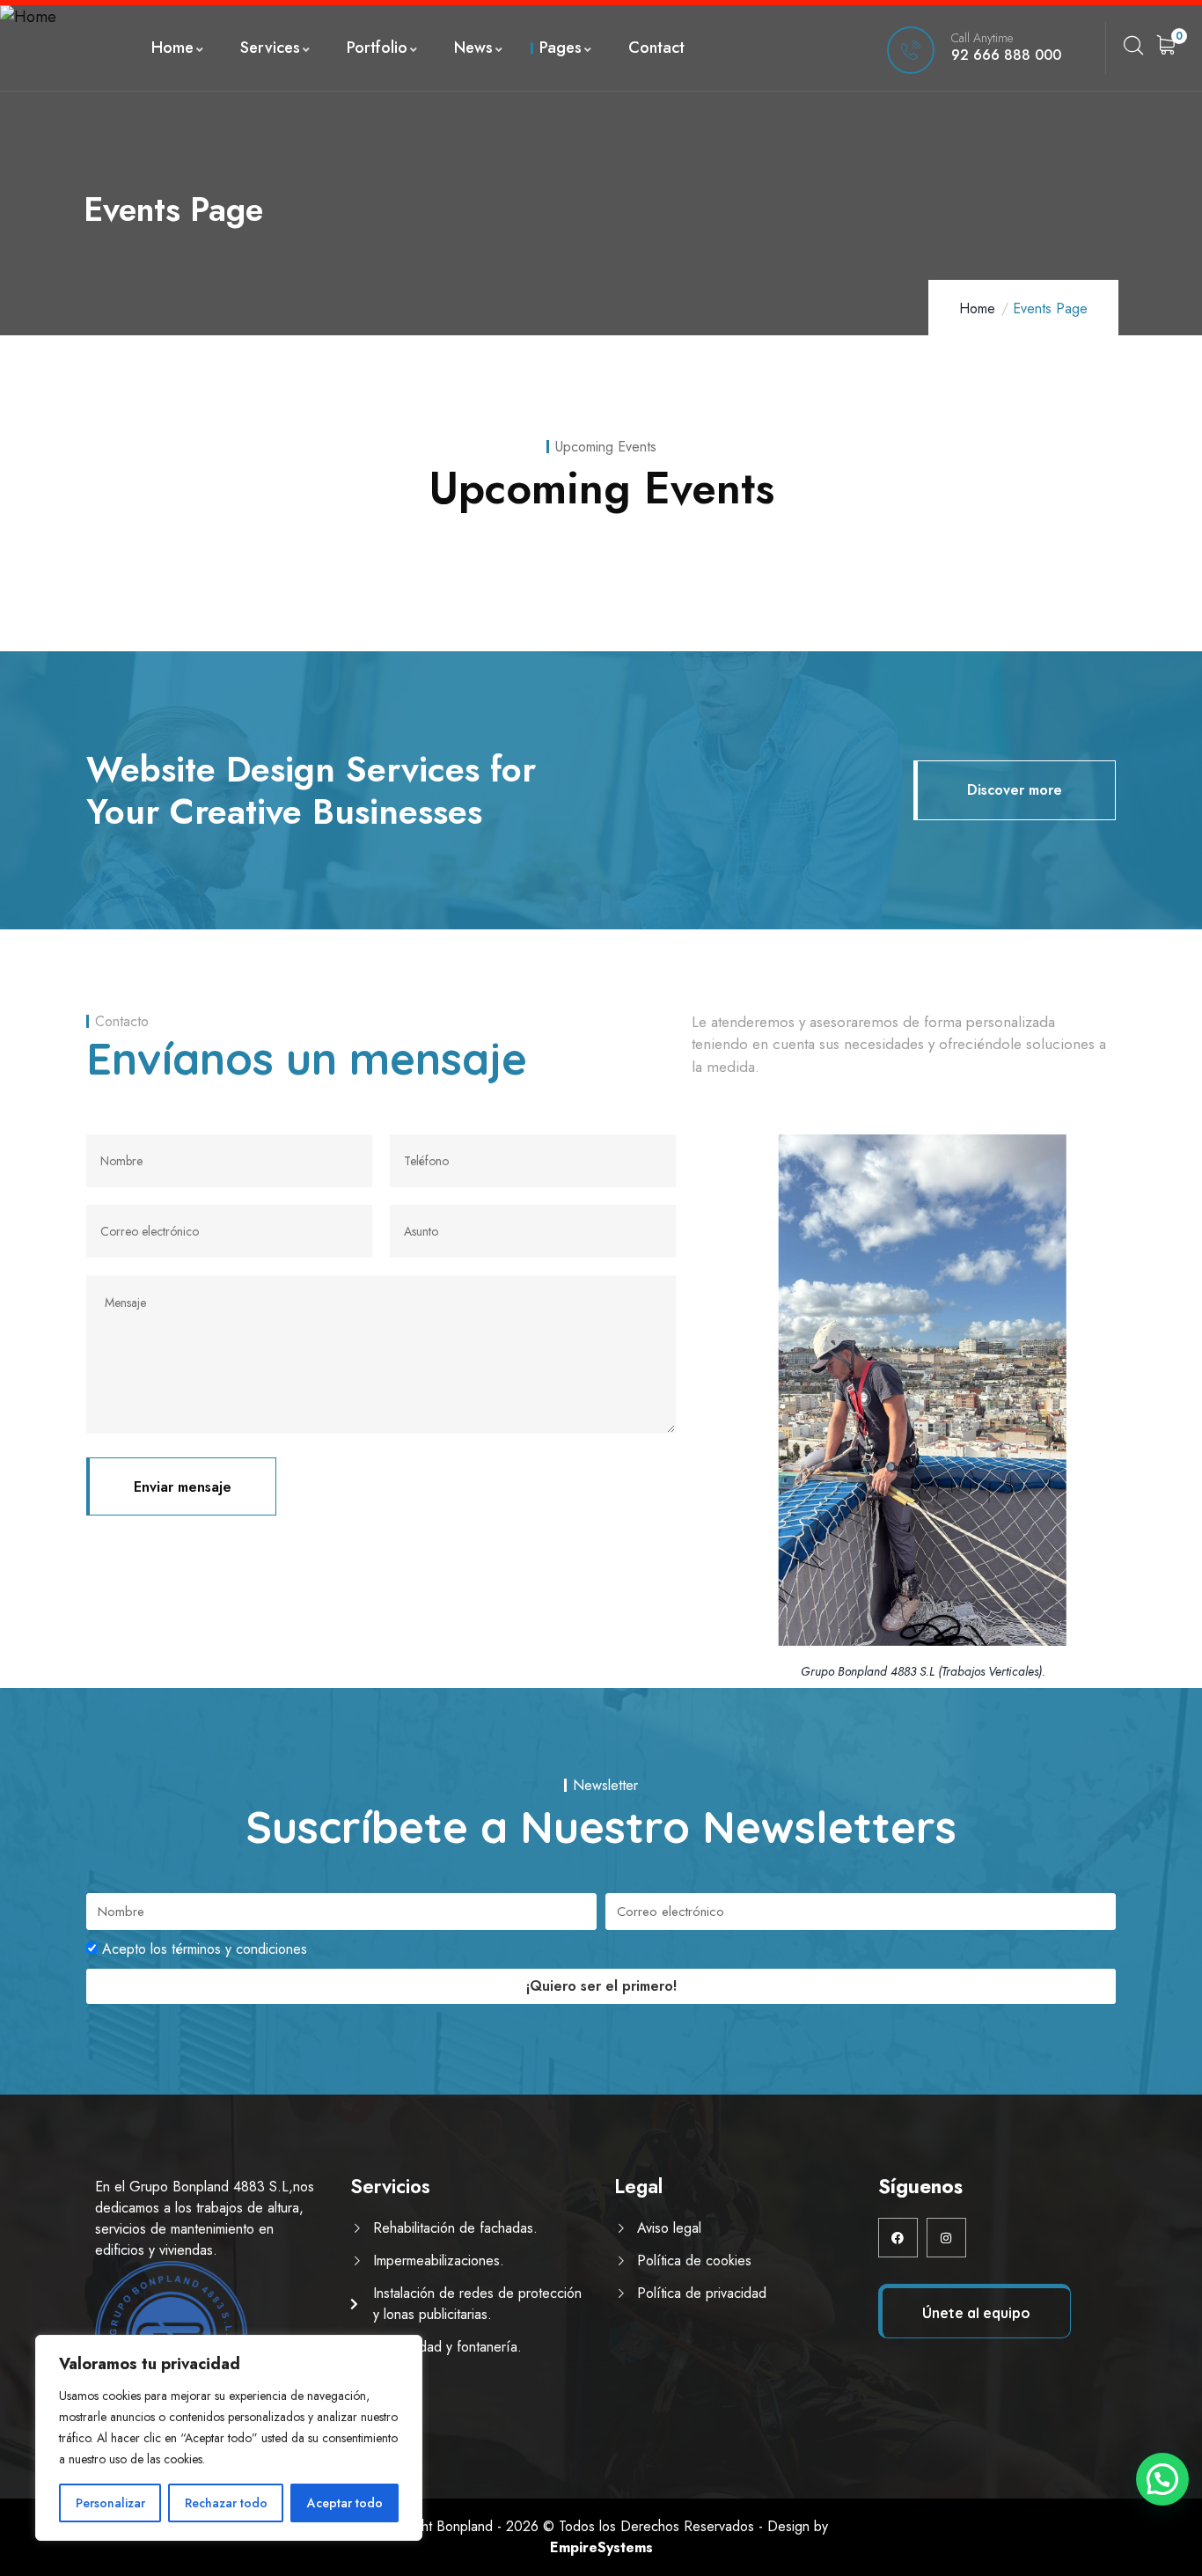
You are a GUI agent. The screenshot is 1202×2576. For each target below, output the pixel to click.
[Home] (28, 17)
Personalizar (110, 2503)
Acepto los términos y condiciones (205, 1949)
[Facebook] (898, 2238)
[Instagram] (946, 2238)
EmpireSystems (601, 2547)
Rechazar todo (226, 2503)
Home (977, 308)
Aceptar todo (345, 2503)
